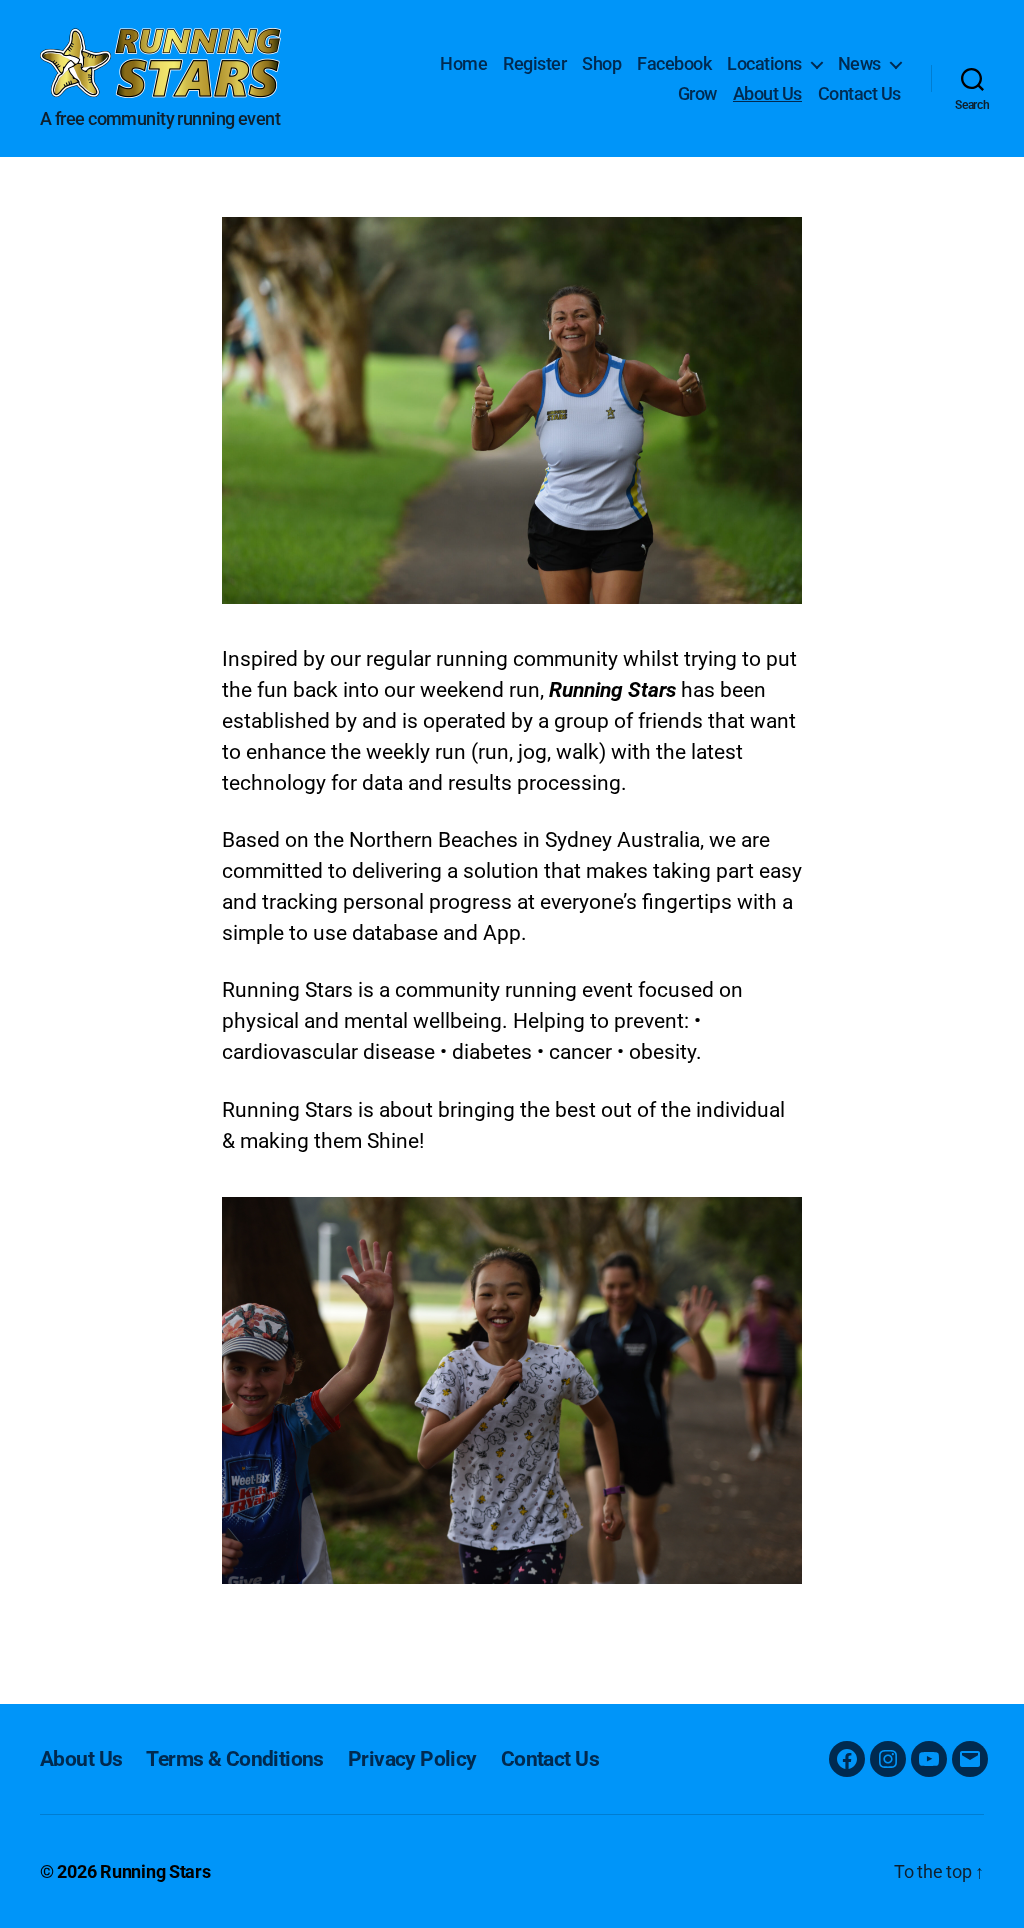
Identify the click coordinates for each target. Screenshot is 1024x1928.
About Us (767, 93)
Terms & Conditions (235, 1759)
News (859, 63)
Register (534, 63)
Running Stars (155, 1871)
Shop (601, 63)
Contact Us (859, 93)
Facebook (674, 63)
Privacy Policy (412, 1759)
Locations (764, 63)
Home (463, 63)
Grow (697, 93)
